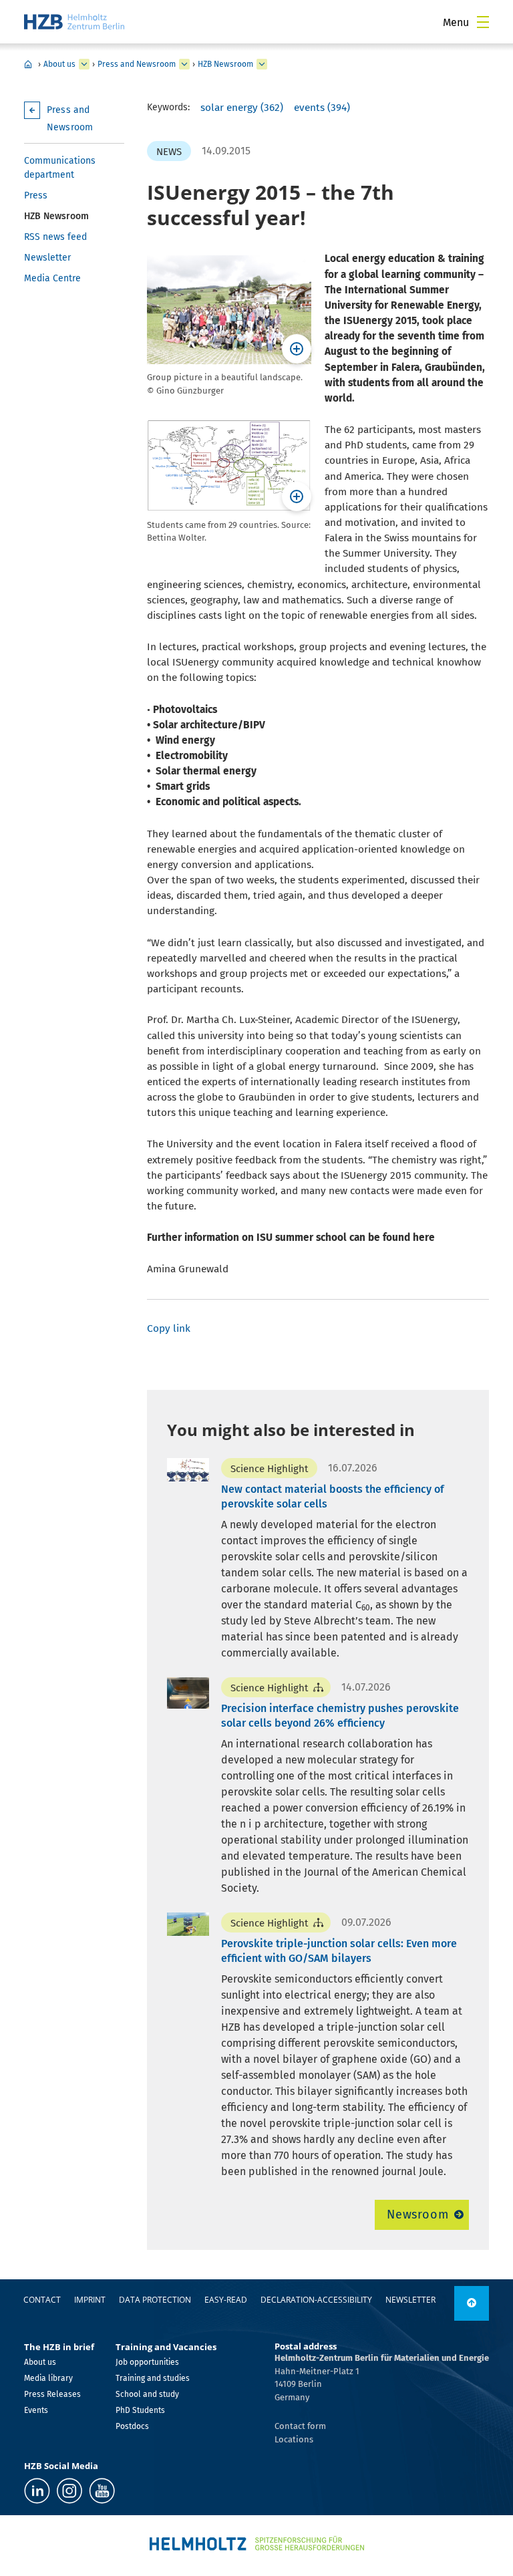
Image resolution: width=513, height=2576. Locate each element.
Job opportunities (147, 2362)
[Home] (74, 22)
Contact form (300, 2426)
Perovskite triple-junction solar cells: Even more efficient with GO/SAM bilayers (339, 1951)
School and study (147, 2394)
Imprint (90, 2300)
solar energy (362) (242, 108)
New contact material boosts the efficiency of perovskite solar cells (333, 1496)
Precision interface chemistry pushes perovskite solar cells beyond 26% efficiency (340, 1716)
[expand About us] (84, 64)
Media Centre (52, 278)
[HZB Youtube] (102, 2491)
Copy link (169, 1328)
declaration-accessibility (316, 2300)
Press (36, 195)
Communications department (60, 168)
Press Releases (52, 2394)
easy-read (226, 2300)
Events (36, 2410)
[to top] (472, 2303)
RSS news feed (55, 237)
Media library (48, 2378)
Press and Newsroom (137, 64)
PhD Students (140, 2410)
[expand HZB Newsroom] (262, 64)
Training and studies (153, 2378)
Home (28, 64)
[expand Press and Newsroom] (184, 64)
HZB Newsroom (225, 64)
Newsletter (47, 258)
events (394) (322, 108)
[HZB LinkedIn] (37, 2491)
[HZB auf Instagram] (69, 2491)
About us (59, 64)
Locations (294, 2439)
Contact (42, 2300)
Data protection (155, 2300)
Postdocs (132, 2426)
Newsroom (418, 2214)
